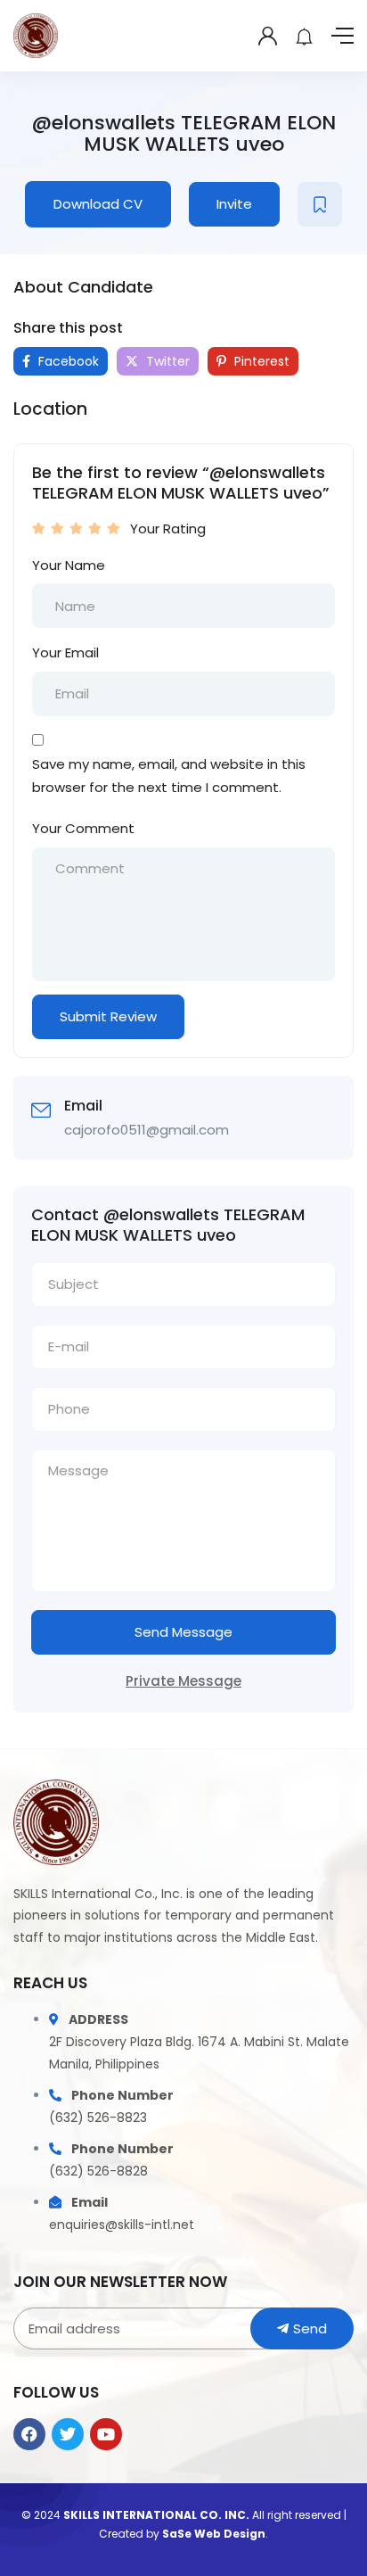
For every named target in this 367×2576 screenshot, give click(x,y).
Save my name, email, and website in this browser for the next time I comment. (169, 776)
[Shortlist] (320, 204)
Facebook (67, 361)
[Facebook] (29, 2434)
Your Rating (168, 528)
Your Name (69, 565)
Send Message (183, 1632)
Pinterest (260, 361)
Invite (234, 204)
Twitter (166, 361)
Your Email (65, 652)
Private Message (183, 1681)
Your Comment (83, 828)
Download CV (98, 204)
